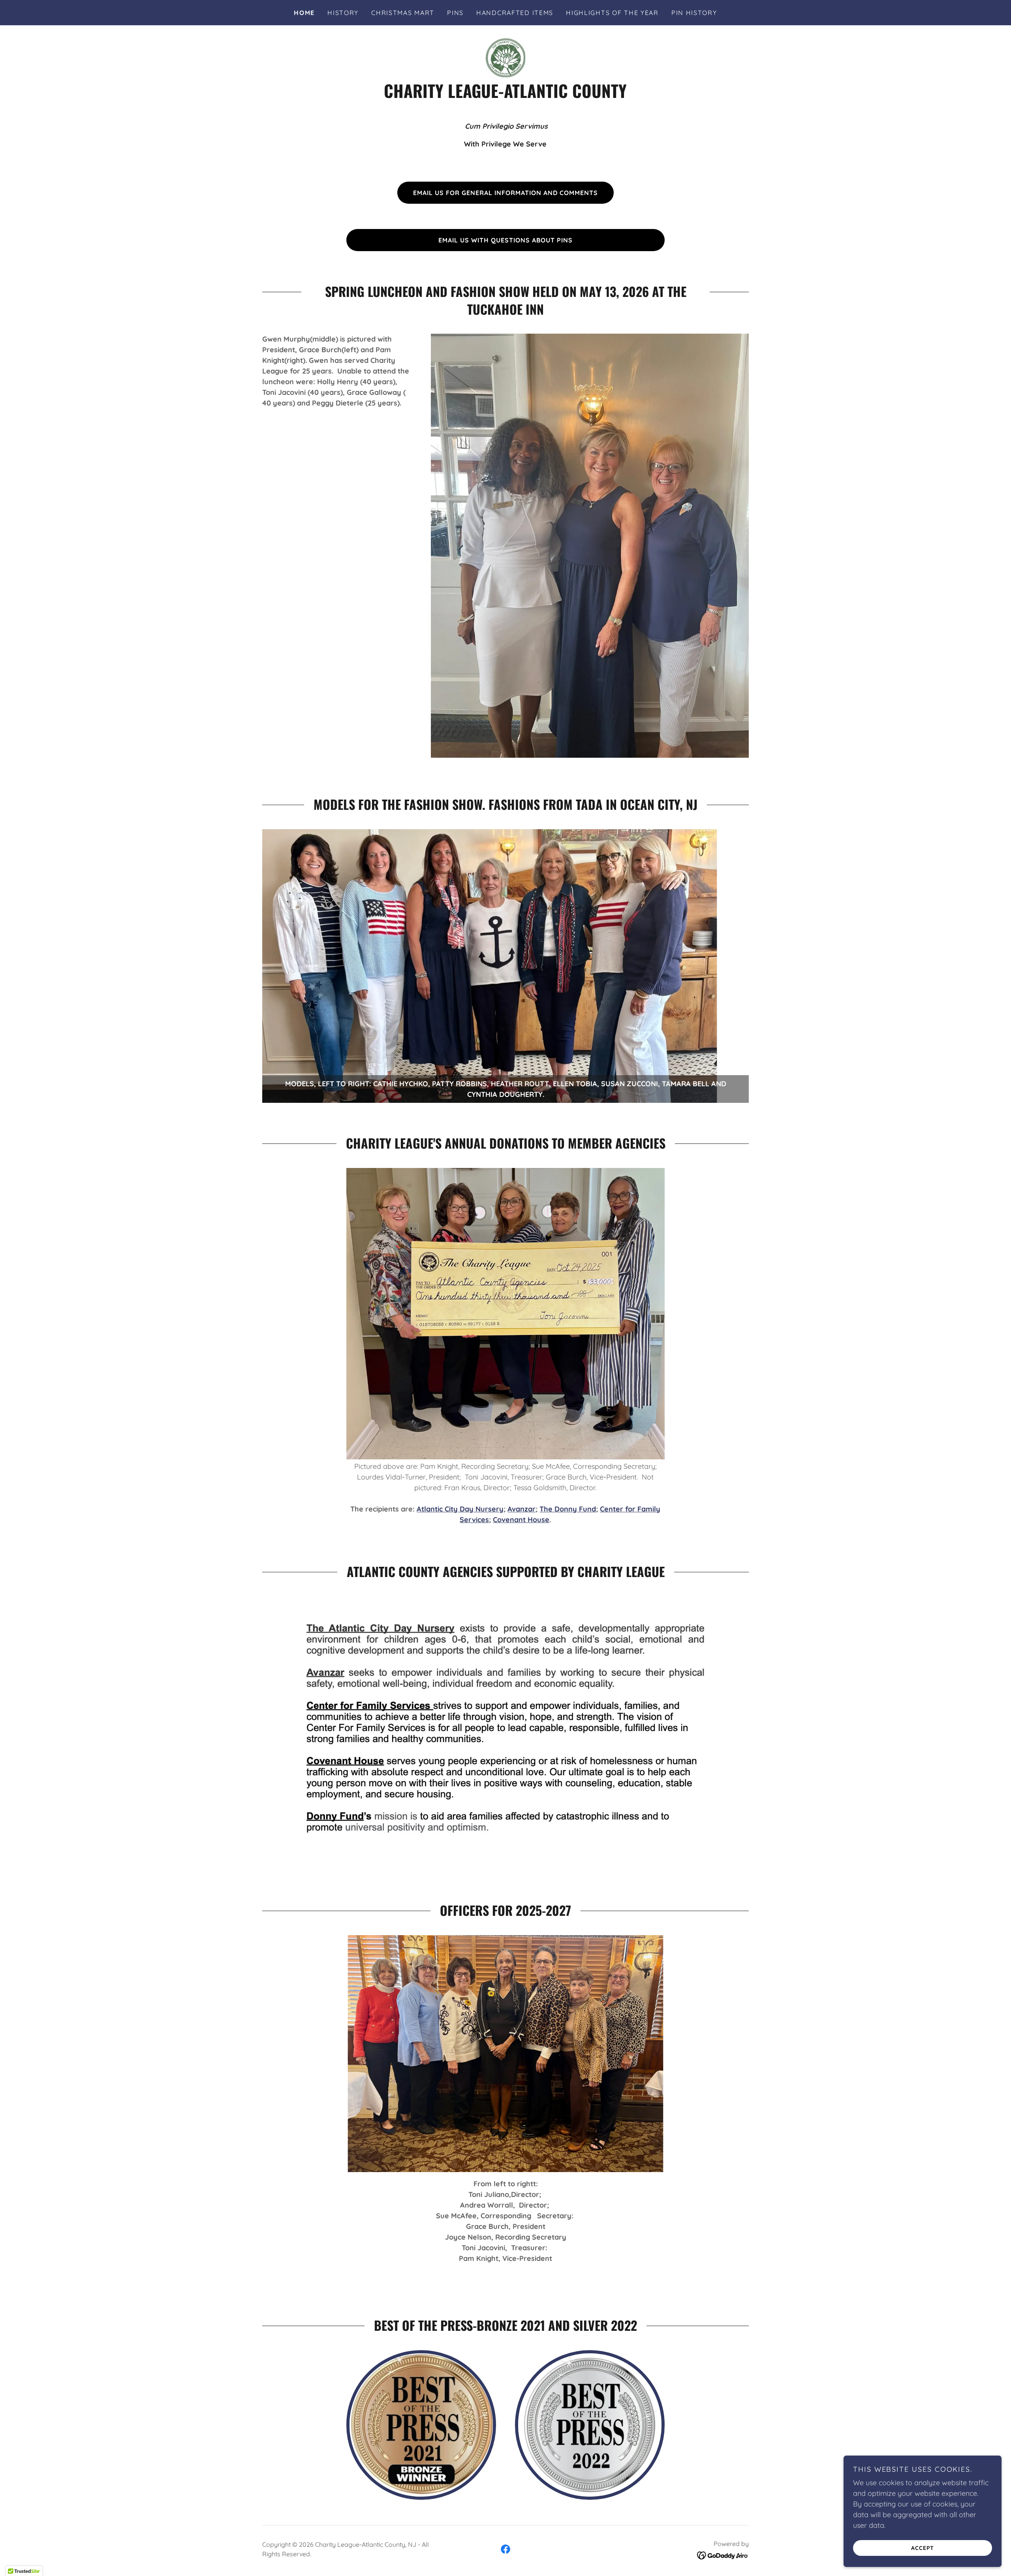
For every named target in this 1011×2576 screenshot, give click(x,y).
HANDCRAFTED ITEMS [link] (515, 13)
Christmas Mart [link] (403, 13)
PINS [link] (455, 13)
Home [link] (304, 13)
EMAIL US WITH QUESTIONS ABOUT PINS (505, 240)
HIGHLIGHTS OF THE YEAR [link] (612, 13)
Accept (923, 2548)
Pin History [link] (694, 13)
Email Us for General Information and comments (505, 193)
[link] (505, 57)
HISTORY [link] (343, 13)
